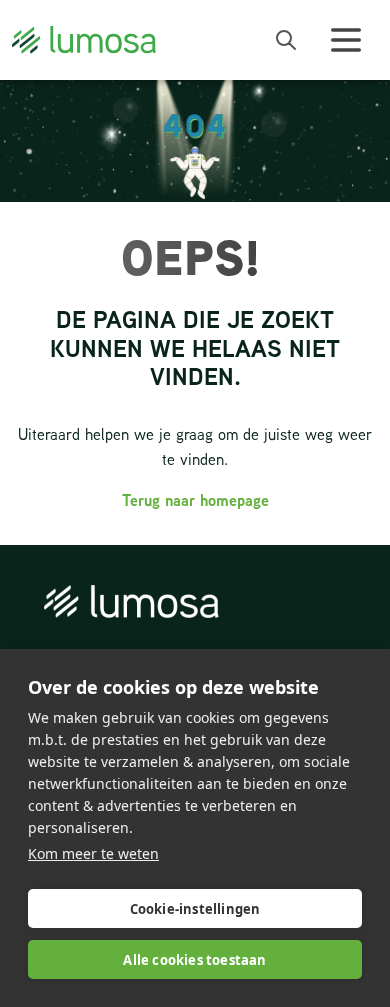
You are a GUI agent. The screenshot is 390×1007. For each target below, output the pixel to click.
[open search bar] (286, 40)
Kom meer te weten (93, 853)
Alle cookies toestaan (194, 960)
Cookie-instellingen (195, 909)
